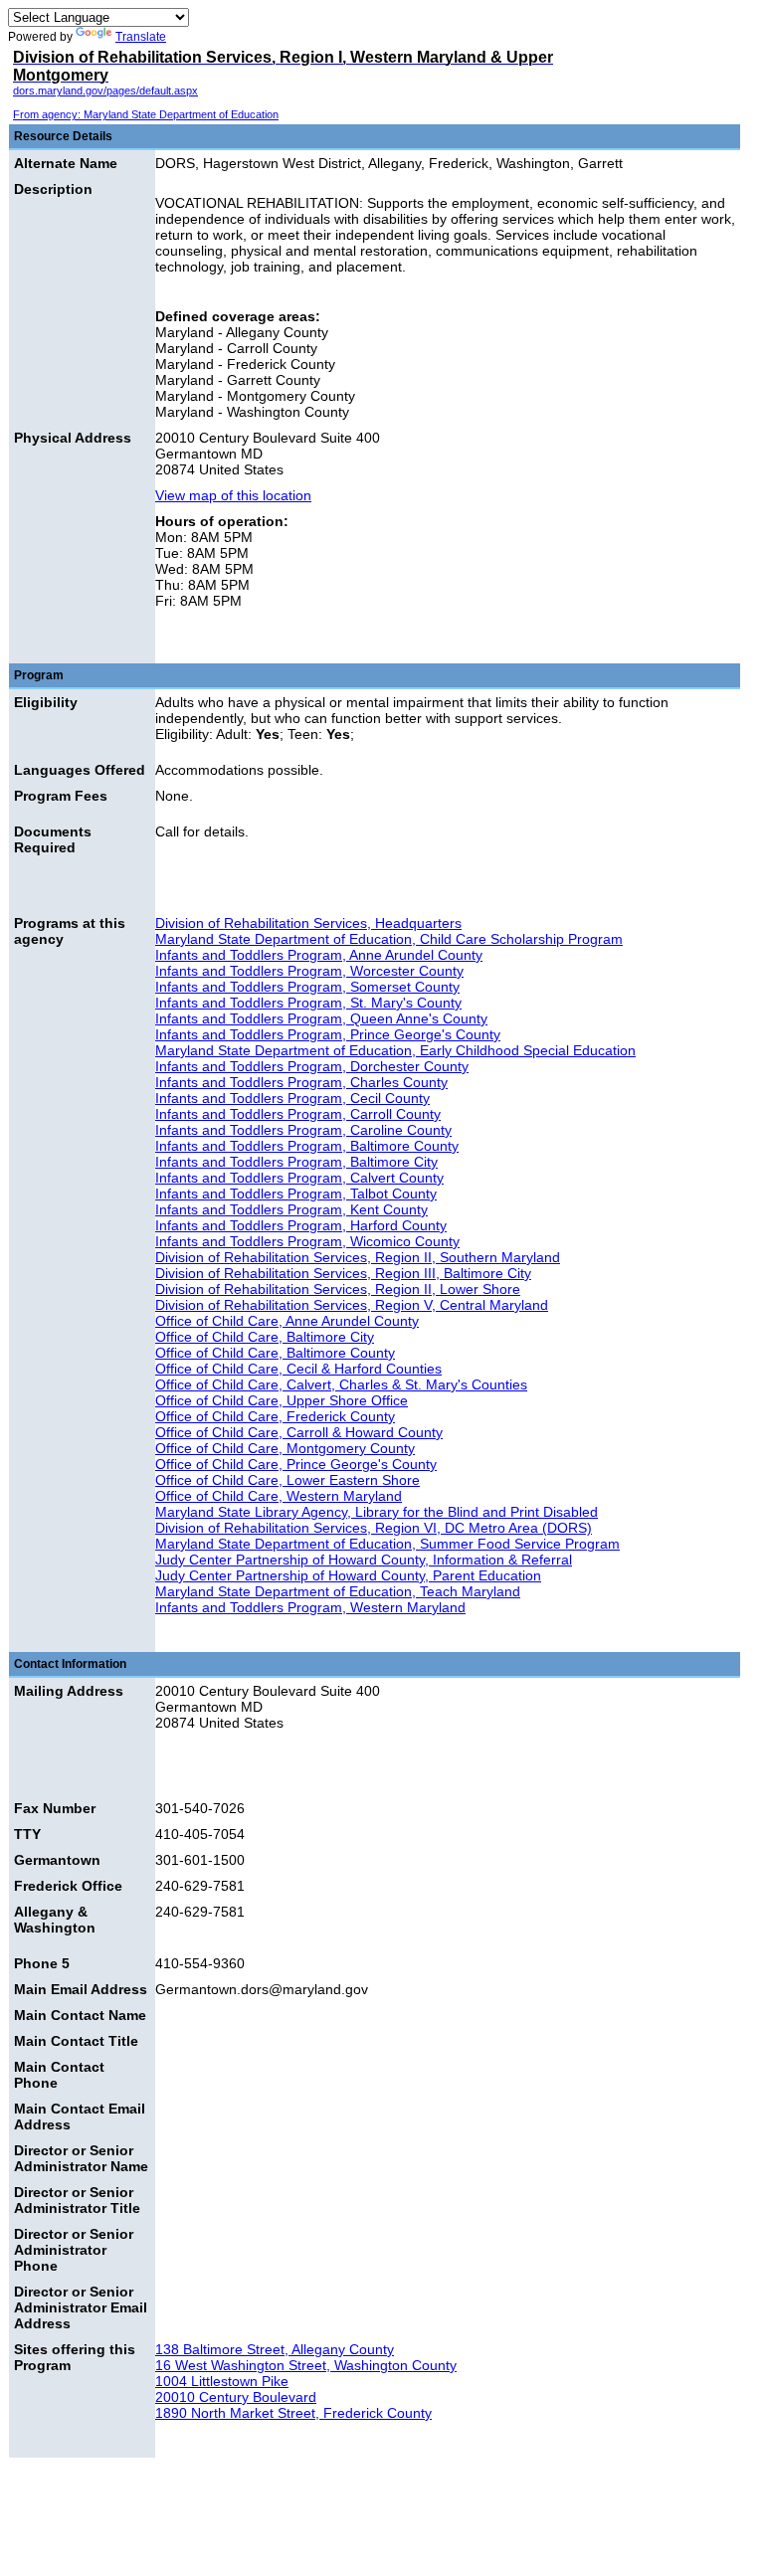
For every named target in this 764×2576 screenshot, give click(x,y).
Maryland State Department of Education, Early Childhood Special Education (395, 1050)
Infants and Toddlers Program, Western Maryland (310, 1607)
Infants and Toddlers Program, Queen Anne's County (321, 1018)
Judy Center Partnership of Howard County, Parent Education (348, 1575)
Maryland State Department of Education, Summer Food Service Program (387, 1544)
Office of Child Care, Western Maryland (279, 1496)
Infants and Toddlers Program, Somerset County (307, 987)
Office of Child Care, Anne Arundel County (287, 1321)
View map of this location (233, 495)
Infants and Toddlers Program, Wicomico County (307, 1241)
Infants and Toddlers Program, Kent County (291, 1209)
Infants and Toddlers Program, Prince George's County (328, 1034)
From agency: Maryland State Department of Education (146, 114)
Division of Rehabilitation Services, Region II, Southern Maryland (358, 1257)
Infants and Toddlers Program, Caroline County (303, 1130)
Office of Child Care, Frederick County (275, 1416)
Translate (141, 37)
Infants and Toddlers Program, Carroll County (298, 1114)
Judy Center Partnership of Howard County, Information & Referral (364, 1560)
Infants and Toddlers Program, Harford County (301, 1225)
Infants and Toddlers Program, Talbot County (296, 1194)
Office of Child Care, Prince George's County (296, 1464)
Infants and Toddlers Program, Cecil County (292, 1098)
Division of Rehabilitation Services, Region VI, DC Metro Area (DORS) (374, 1528)
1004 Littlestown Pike (222, 2381)
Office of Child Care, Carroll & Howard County (299, 1432)
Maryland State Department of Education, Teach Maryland (338, 1591)
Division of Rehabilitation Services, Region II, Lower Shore (338, 1289)
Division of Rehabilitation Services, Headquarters (308, 923)
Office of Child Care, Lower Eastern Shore (287, 1480)
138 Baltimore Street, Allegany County (275, 2349)
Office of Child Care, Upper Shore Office (282, 1400)
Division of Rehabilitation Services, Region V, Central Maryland (352, 1305)
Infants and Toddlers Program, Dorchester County (312, 1066)
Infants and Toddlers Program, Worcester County (309, 971)
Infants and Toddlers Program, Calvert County (299, 1178)
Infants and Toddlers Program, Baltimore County (307, 1146)
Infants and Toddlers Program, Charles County (301, 1082)
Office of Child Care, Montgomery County (285, 1448)
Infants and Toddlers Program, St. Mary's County (308, 1003)
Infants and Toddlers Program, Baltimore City (296, 1162)
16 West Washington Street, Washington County (306, 2365)
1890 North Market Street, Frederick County (293, 2413)
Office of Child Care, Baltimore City (265, 1337)
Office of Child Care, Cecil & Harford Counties (298, 1369)
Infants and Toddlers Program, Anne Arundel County (319, 955)
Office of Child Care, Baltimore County (275, 1353)
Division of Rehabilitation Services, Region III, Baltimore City (343, 1273)
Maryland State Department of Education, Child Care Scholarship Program (389, 939)
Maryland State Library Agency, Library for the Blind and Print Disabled (377, 1512)
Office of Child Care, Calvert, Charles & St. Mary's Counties (341, 1384)
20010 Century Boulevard (236, 2397)
